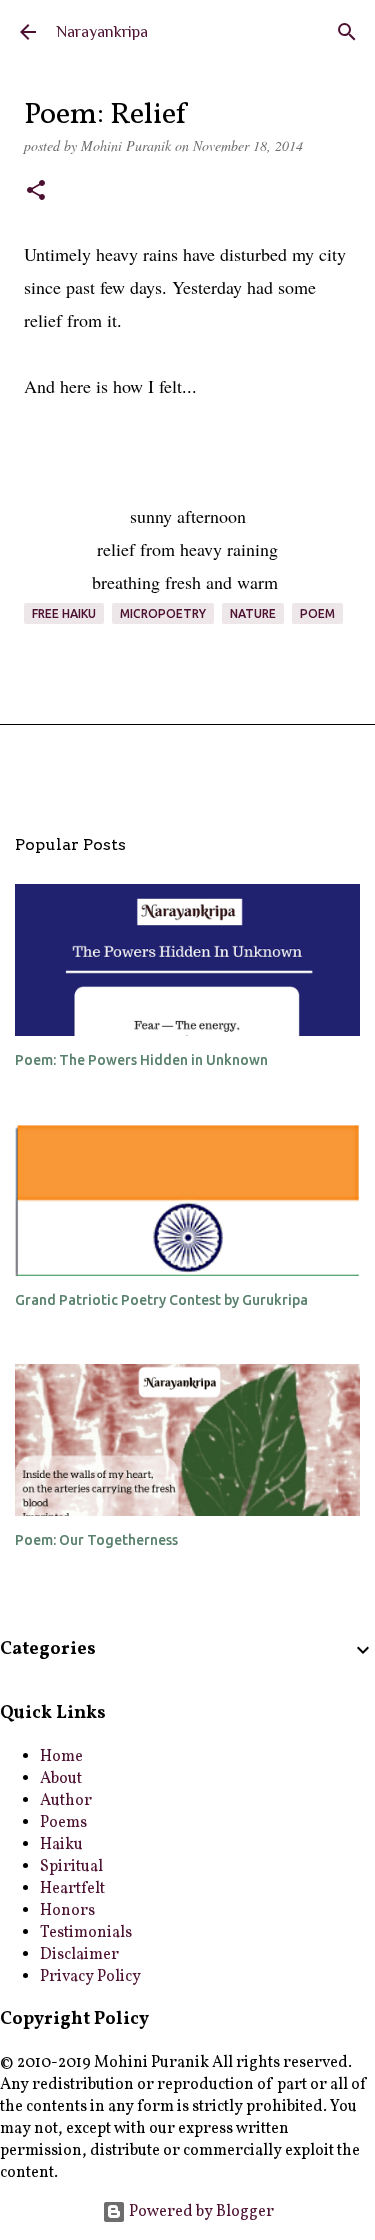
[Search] (347, 32)
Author (66, 1801)
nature (253, 613)
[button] (36, 192)
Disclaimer (79, 1955)
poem (317, 613)
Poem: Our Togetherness (96, 1540)
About (61, 1779)
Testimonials (86, 1933)
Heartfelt (72, 1889)
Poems (63, 1823)
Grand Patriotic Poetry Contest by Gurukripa (161, 1300)
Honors (67, 1911)
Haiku (61, 1845)
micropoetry (163, 613)
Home (61, 1757)
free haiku (64, 613)
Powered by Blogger (200, 2212)
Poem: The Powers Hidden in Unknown (141, 1060)
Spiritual (71, 1867)
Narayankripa (102, 32)
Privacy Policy (90, 1977)
